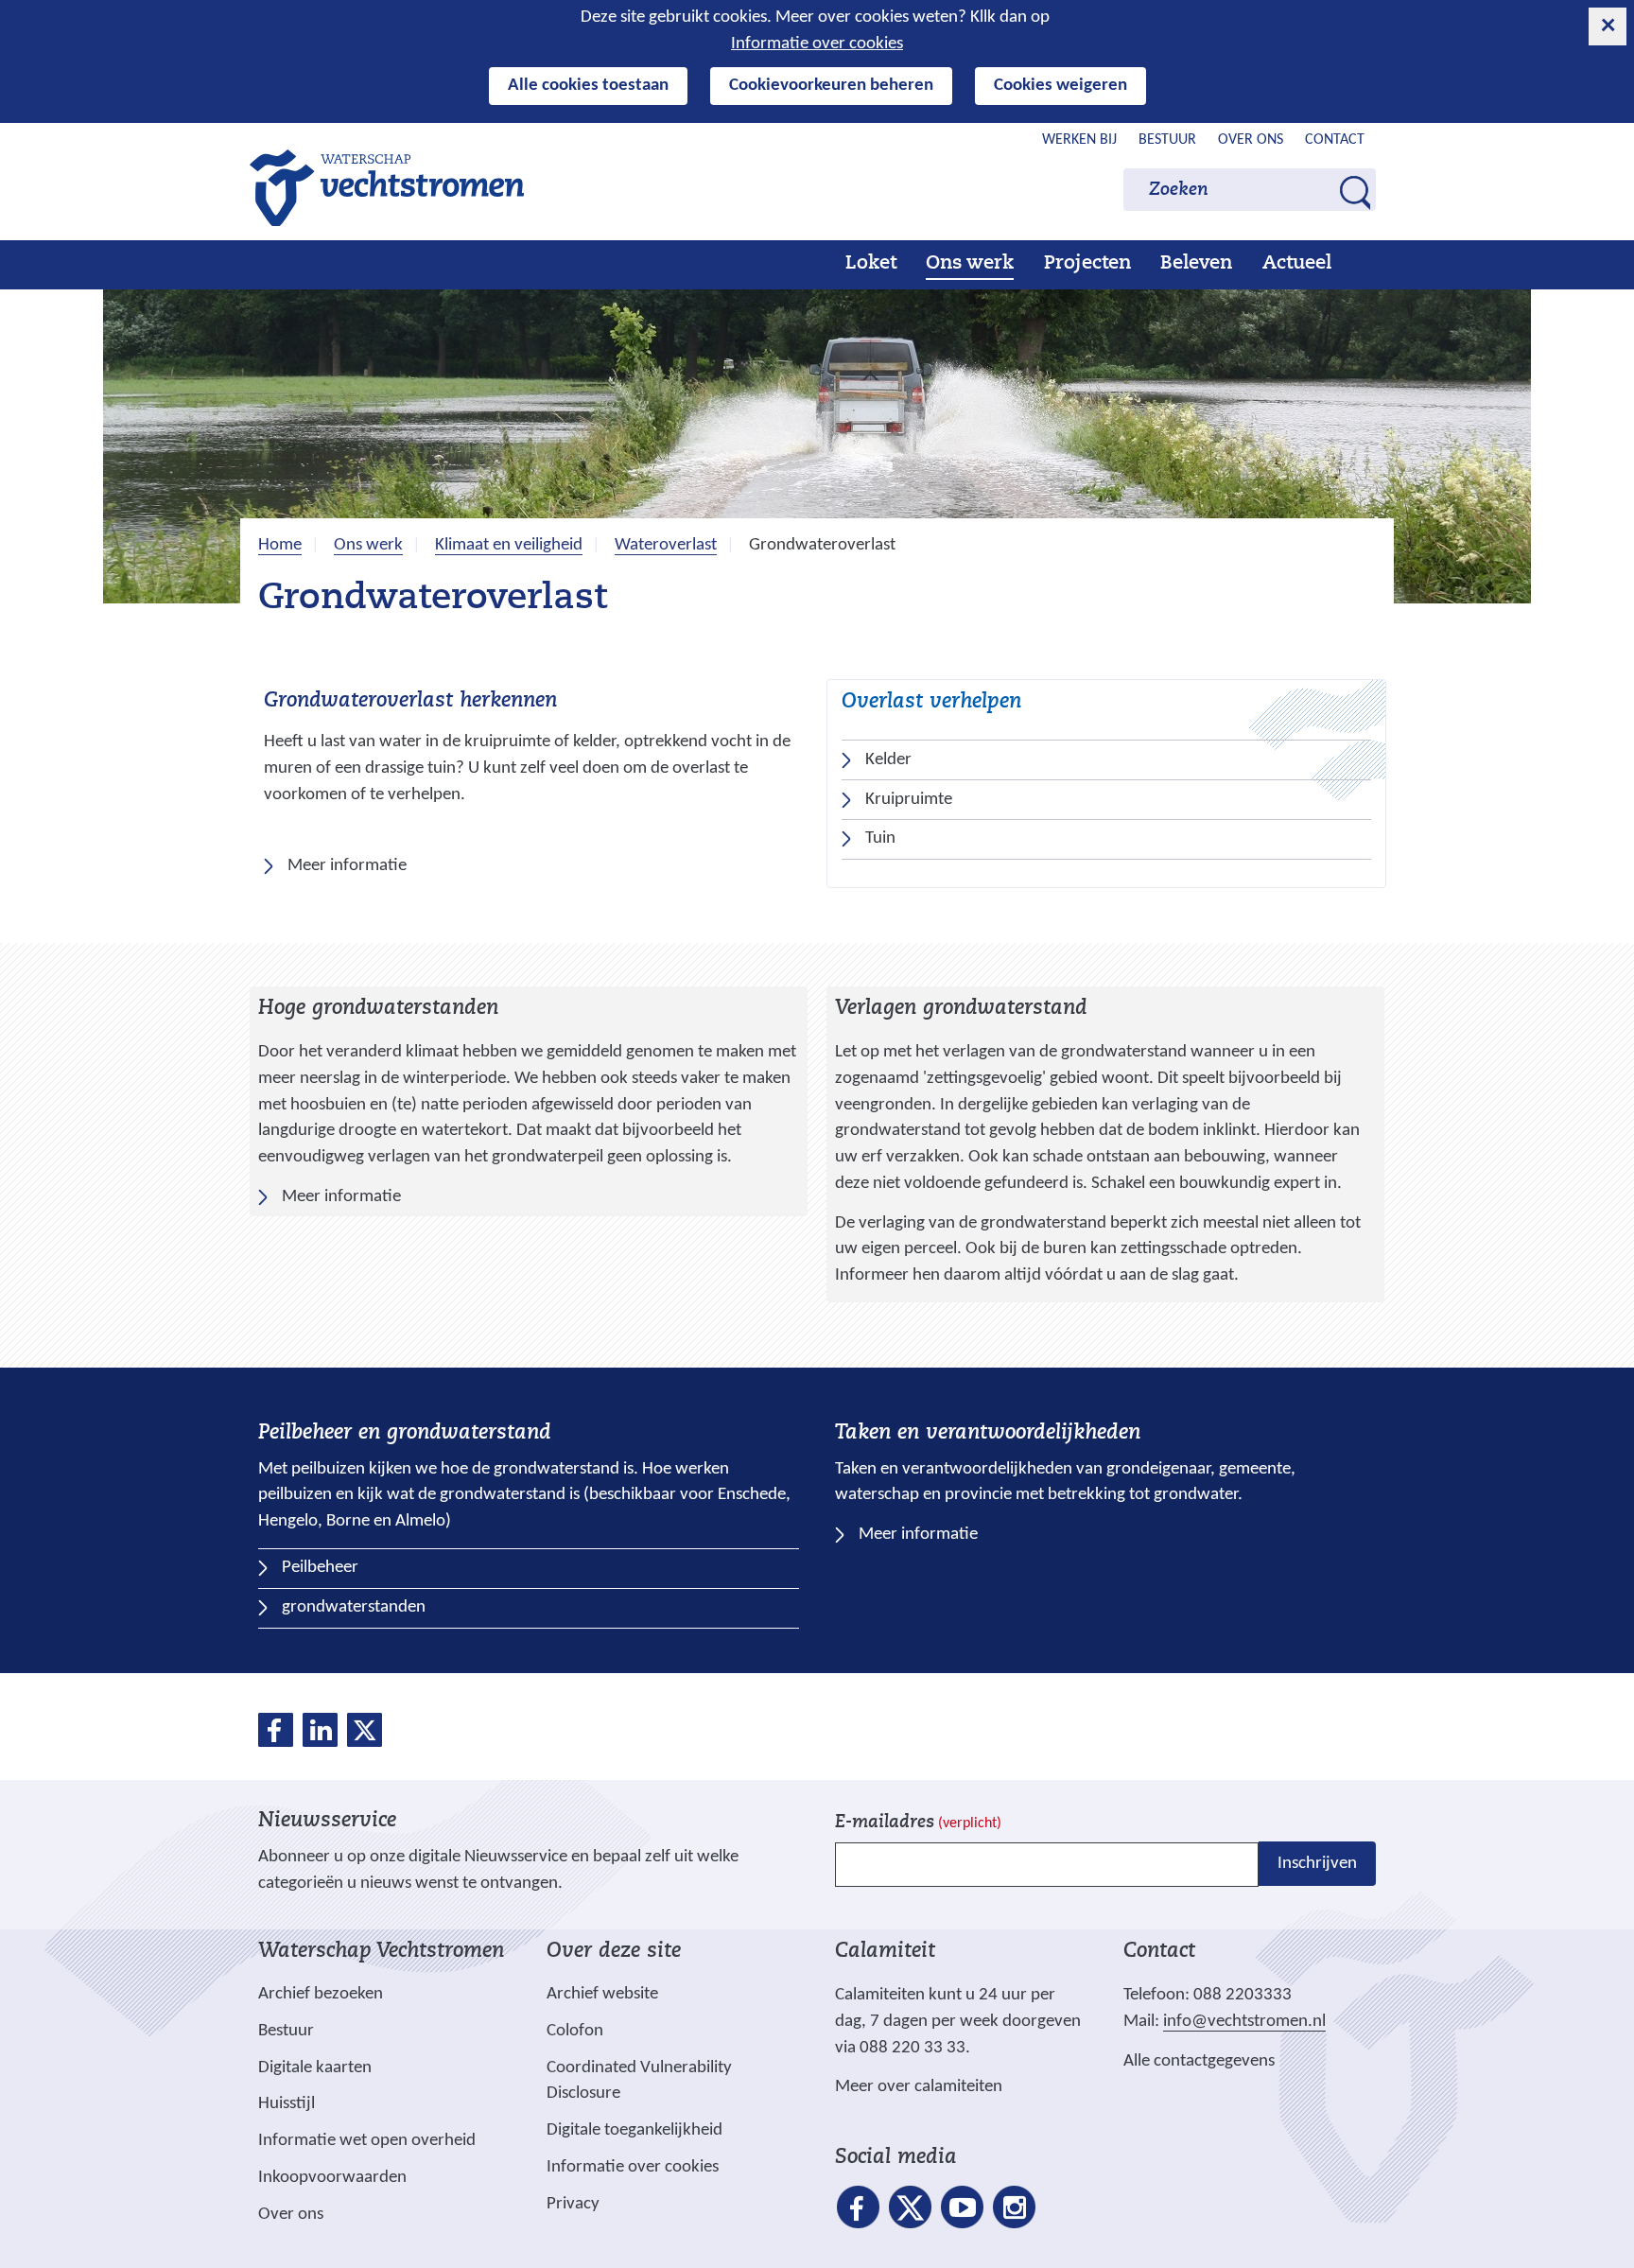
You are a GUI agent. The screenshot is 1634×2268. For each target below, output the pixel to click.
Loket (871, 264)
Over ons (1251, 140)
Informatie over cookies (817, 44)
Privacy (573, 2204)
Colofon (575, 2031)
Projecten (1087, 264)
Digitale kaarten (315, 2068)
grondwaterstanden (354, 1607)
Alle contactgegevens (1199, 2061)
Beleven (1196, 264)
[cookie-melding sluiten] (1608, 26)
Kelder (888, 760)
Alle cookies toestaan (588, 86)
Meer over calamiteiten (919, 2087)
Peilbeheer (320, 1568)
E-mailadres (918, 1823)
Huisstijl (287, 2104)
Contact (1335, 140)
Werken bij (1079, 140)
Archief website (602, 1994)
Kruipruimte (909, 800)
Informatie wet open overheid (367, 2141)
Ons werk (970, 264)
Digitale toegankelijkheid (634, 2130)
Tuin (880, 838)
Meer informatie (347, 866)
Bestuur (1167, 140)
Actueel (1297, 264)
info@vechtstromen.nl (1244, 2022)
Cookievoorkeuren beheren (831, 86)
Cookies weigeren (1060, 86)
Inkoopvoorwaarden (332, 2178)
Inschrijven (1317, 1864)
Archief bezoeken (321, 1994)
